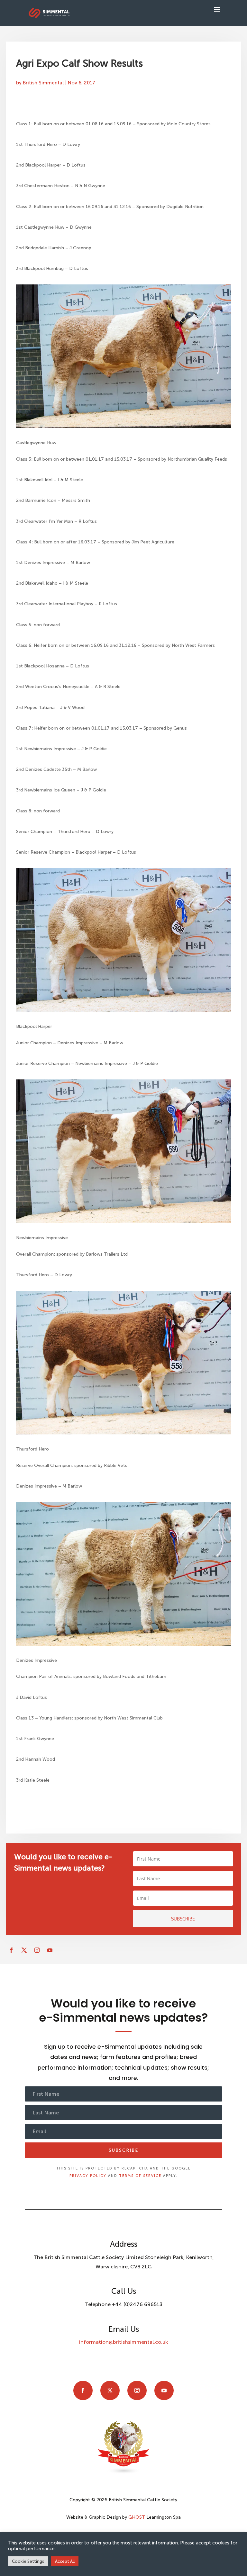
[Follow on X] (24, 1950)
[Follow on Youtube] (50, 1950)
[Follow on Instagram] (37, 1950)
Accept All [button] (65, 2561)
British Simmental (43, 83)
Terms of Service (140, 2176)
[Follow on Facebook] (11, 1950)
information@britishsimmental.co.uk (123, 2342)
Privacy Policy (88, 2176)
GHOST (137, 2517)
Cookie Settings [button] (28, 2561)
